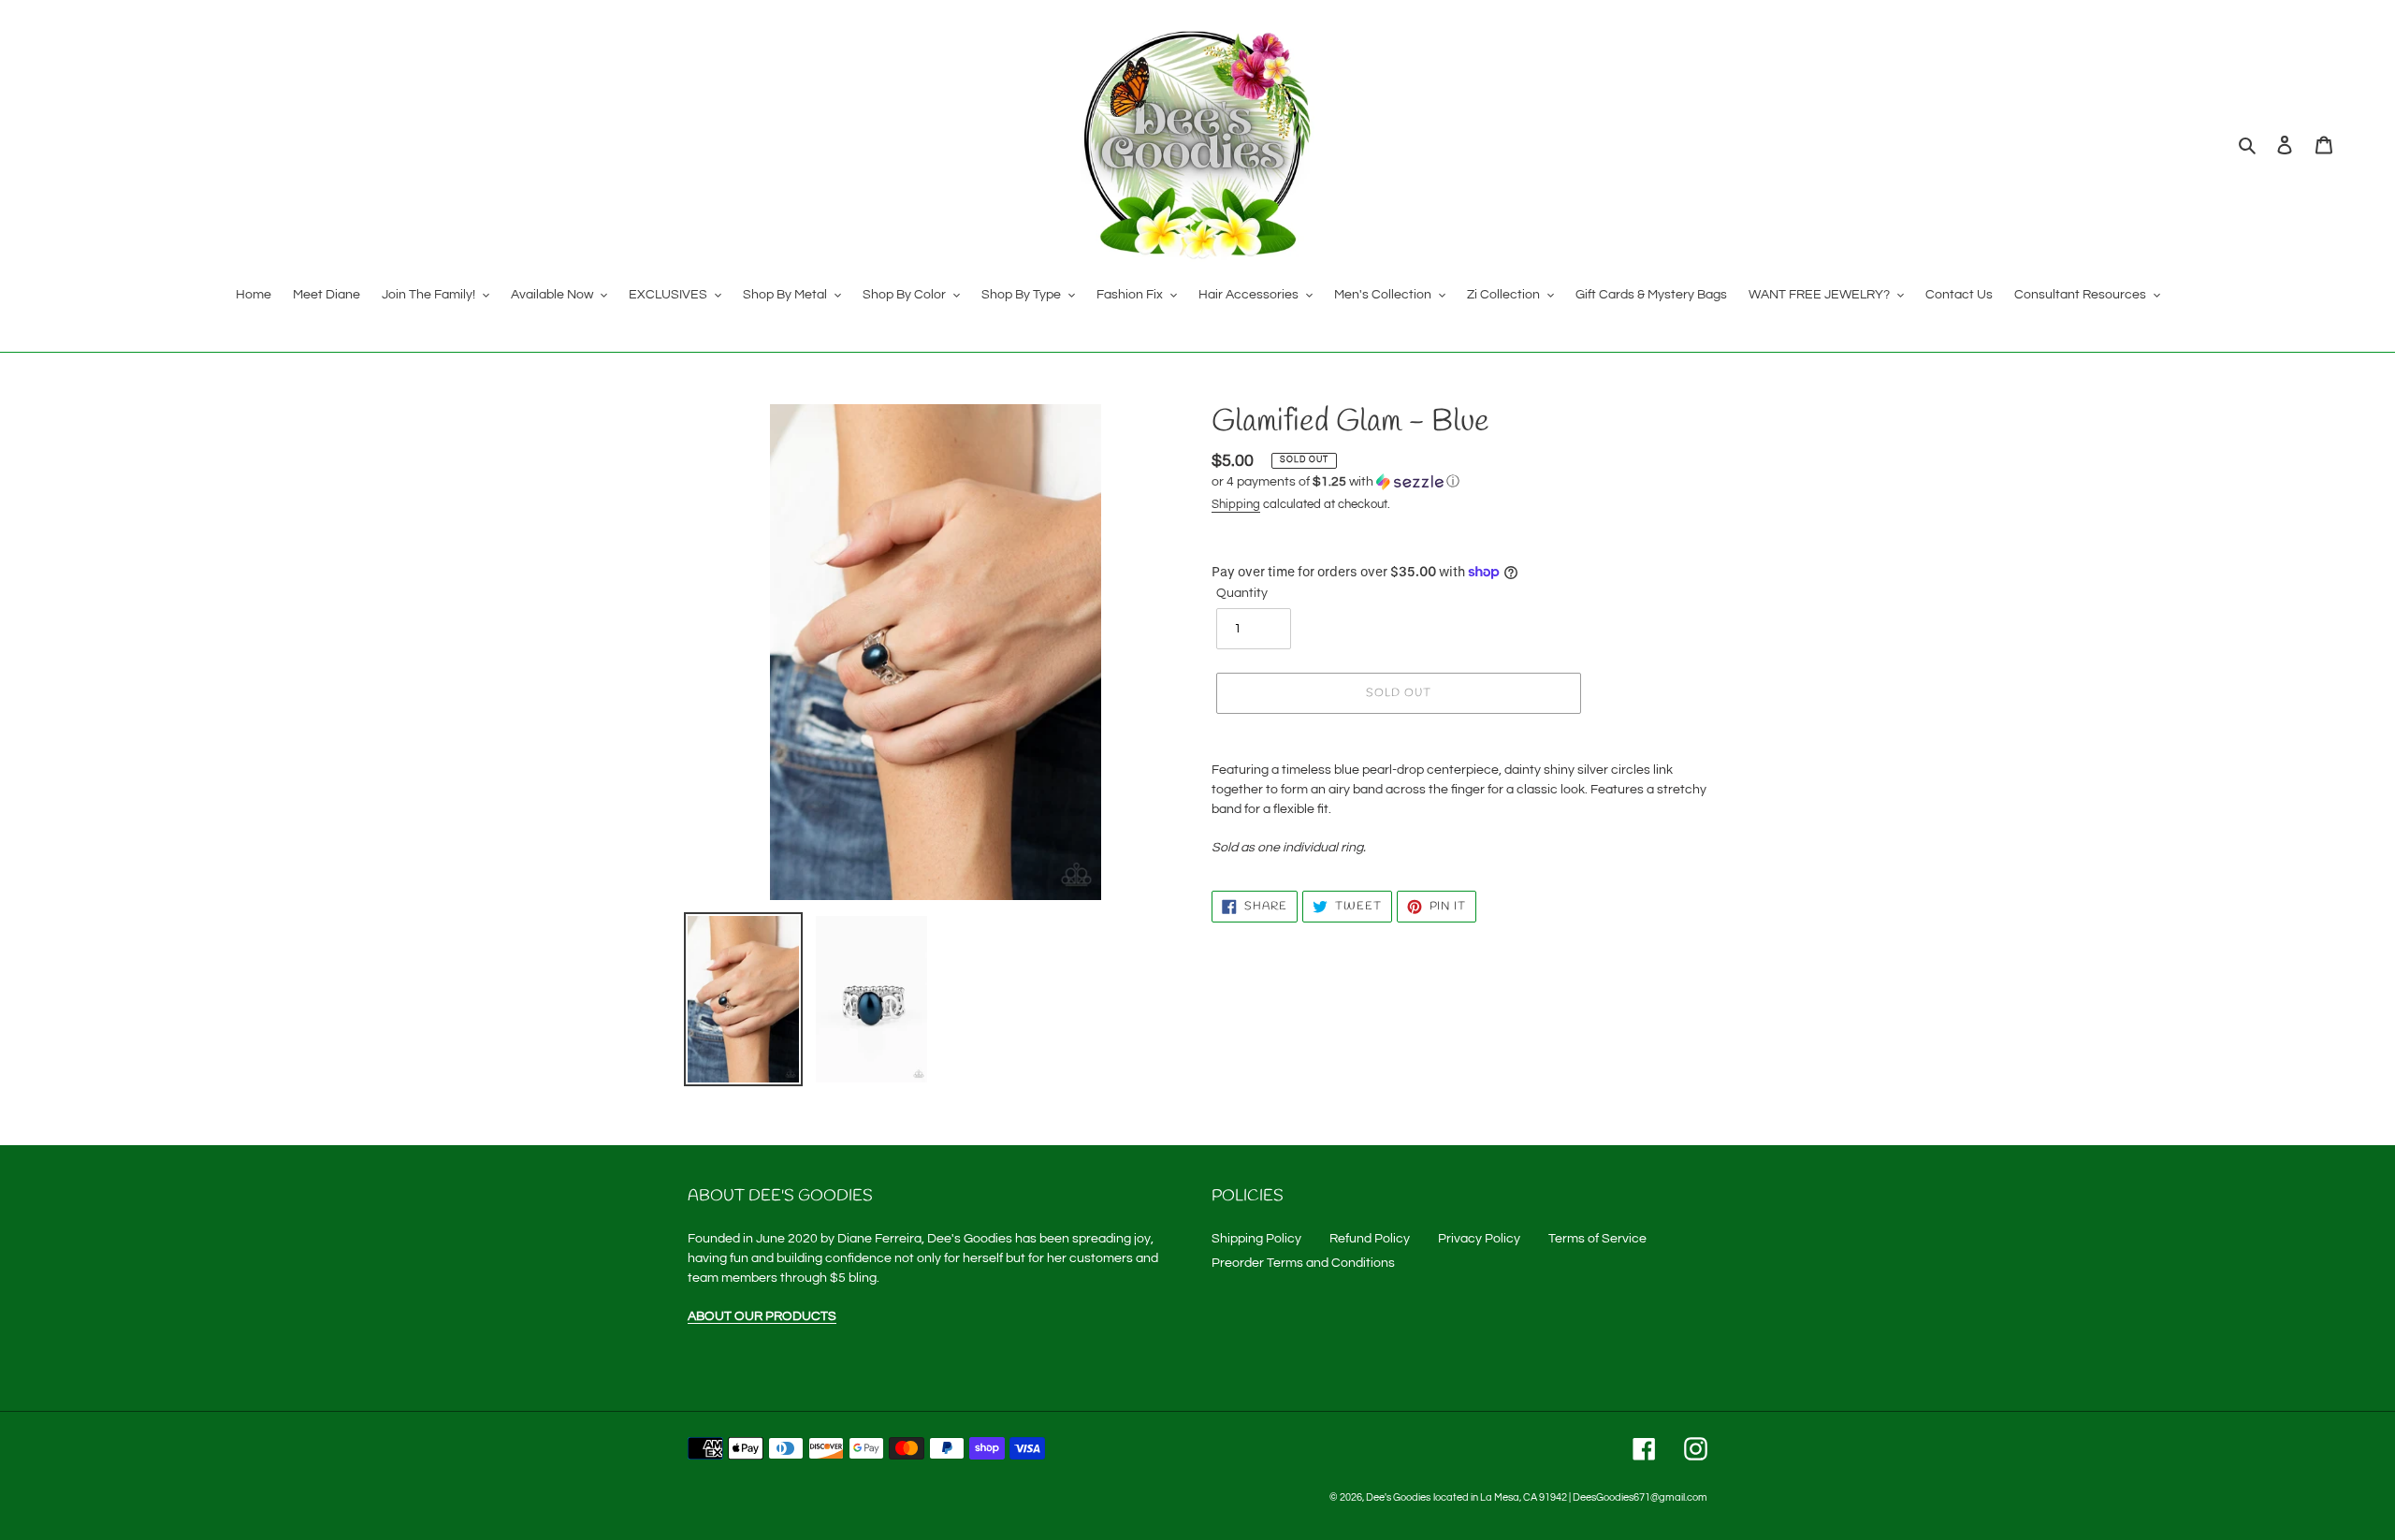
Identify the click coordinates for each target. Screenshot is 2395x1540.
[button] (1335, 482)
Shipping (1236, 504)
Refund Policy (1370, 1239)
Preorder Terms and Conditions (1303, 1263)
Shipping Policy (1256, 1239)
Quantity (1242, 593)
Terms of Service (1597, 1239)
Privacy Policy (1479, 1239)
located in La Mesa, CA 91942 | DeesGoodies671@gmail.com (1570, 1497)
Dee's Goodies (1398, 1497)
